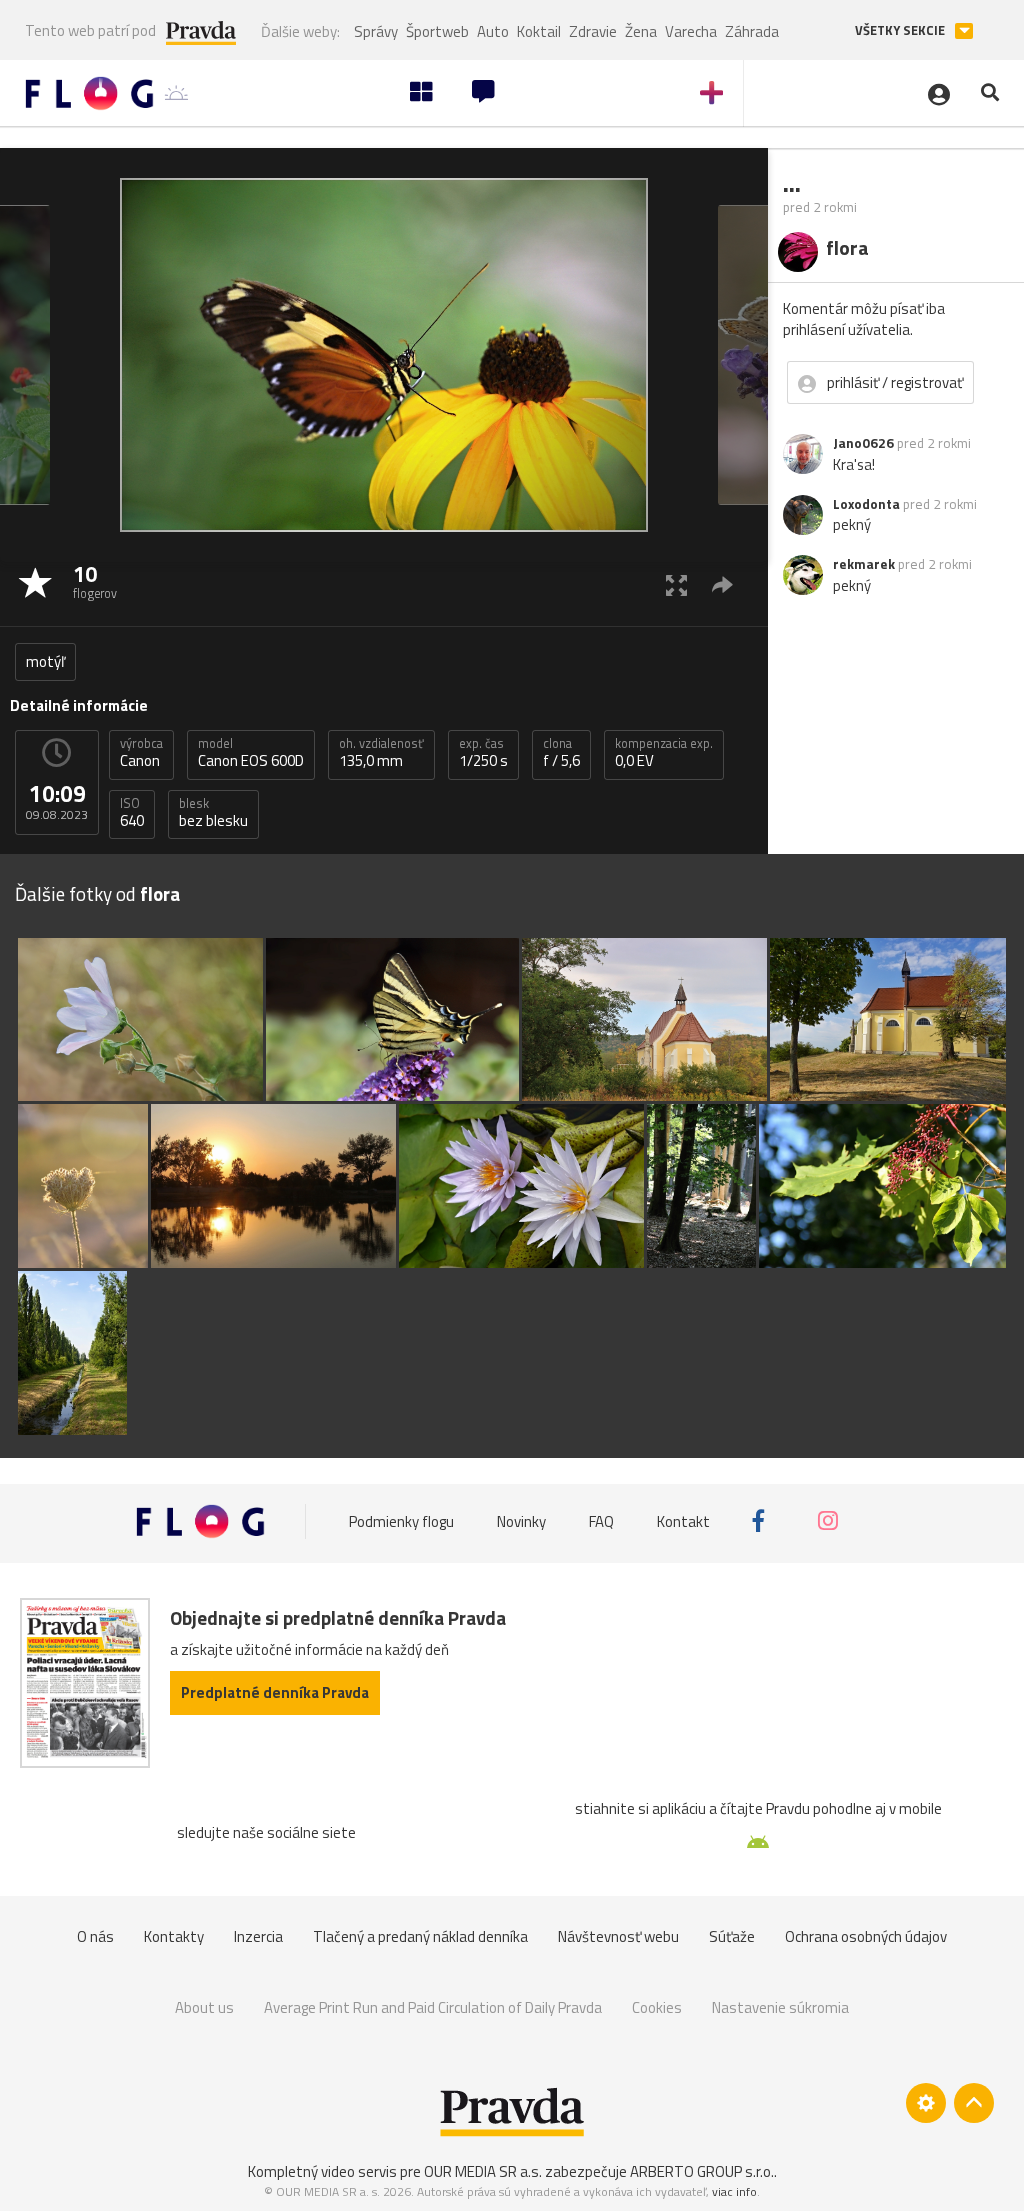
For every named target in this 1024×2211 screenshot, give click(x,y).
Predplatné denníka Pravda (275, 1692)
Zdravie (593, 31)
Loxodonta (866, 504)
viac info (734, 2191)
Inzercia (258, 1936)
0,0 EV (664, 753)
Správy (376, 31)
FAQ (601, 1520)
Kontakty (174, 1936)
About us (204, 2007)
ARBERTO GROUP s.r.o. (702, 2171)
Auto (493, 31)
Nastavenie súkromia (780, 2007)
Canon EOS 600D (251, 753)
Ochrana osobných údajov (866, 1936)
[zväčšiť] (676, 584)
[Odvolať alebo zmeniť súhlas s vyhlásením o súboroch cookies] (926, 2103)
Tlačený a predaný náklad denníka (420, 1936)
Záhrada (752, 31)
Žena (641, 31)
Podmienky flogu (401, 1520)
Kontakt (683, 1520)
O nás (95, 1936)
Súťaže (732, 1936)
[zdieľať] (722, 584)
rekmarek (864, 564)
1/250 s (483, 753)
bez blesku (213, 813)
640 (132, 813)
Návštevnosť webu (618, 1936)
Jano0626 (863, 443)
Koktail (539, 31)
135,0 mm (381, 753)
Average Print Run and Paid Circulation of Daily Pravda (433, 2007)
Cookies (657, 2007)
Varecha (691, 31)
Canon (141, 753)
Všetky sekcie (901, 30)
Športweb (437, 31)
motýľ (45, 661)
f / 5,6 (561, 753)
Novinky (521, 1520)
